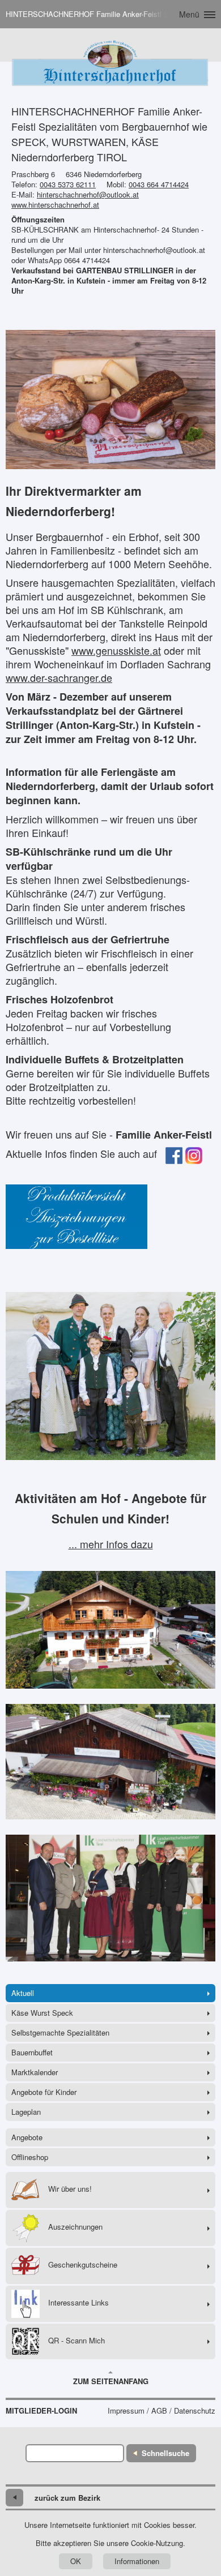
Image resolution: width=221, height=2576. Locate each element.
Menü (189, 14)
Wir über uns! (70, 2189)
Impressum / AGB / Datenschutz (161, 2411)
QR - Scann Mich (76, 2340)
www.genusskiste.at (116, 650)
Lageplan (26, 2112)
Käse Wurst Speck (42, 2013)
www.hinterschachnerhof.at (55, 205)
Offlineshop (30, 2157)
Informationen (137, 2561)
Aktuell (23, 1993)
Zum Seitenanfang (111, 2381)
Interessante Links (78, 2302)
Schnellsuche (165, 2453)
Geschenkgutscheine (83, 2264)
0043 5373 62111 (68, 184)
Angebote (27, 2137)
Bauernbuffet (32, 2052)
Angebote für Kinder (44, 2092)
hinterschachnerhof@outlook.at (88, 194)
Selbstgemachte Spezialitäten (60, 2032)
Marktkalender (35, 2072)
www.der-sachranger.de (59, 677)
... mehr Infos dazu (111, 1544)
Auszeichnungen (75, 2227)
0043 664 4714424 (159, 184)
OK (76, 2561)
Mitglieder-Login (41, 2411)
